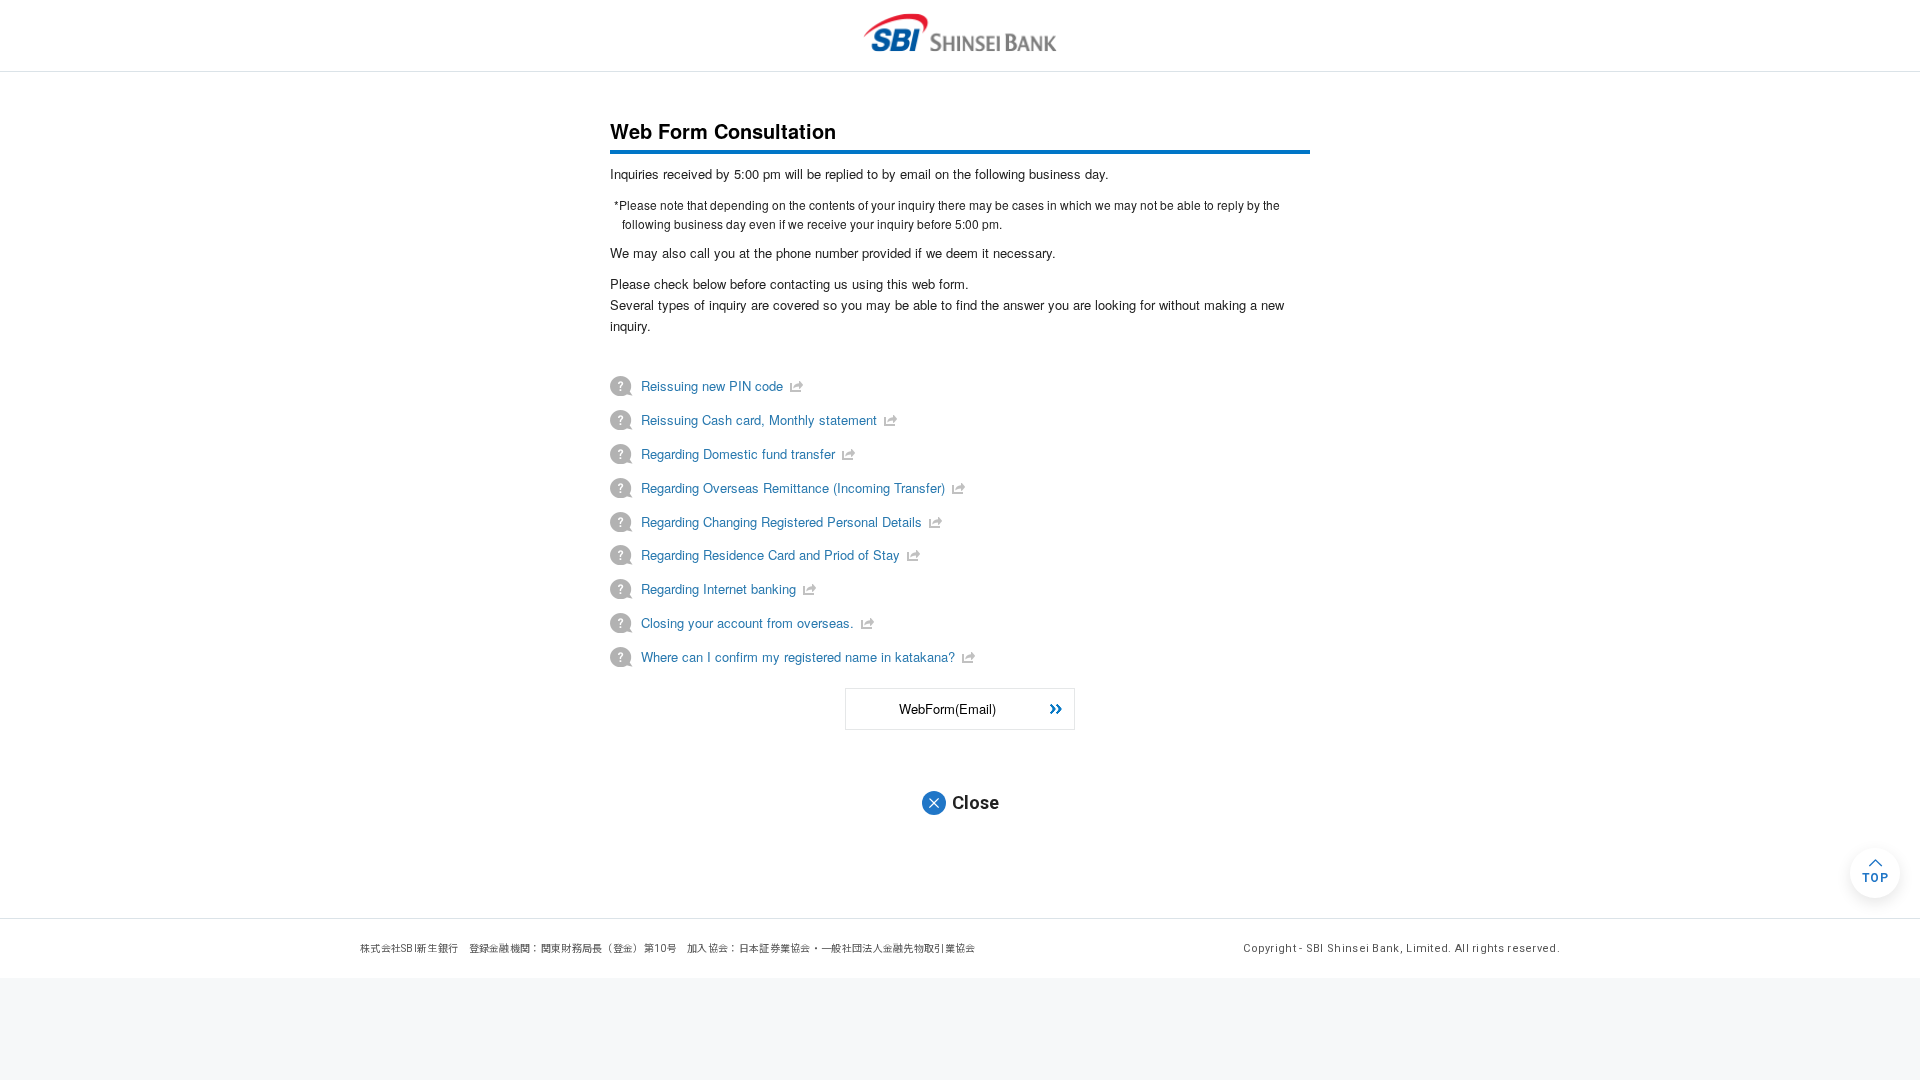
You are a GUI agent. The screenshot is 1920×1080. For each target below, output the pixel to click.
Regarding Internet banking (718, 588)
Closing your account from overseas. (747, 622)
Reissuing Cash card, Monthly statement (759, 419)
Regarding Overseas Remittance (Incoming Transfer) (793, 487)
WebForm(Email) (947, 708)
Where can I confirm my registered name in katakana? (798, 656)
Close (975, 802)
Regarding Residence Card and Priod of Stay (770, 554)
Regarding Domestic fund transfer (738, 453)
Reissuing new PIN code (712, 385)
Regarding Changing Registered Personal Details (781, 521)
